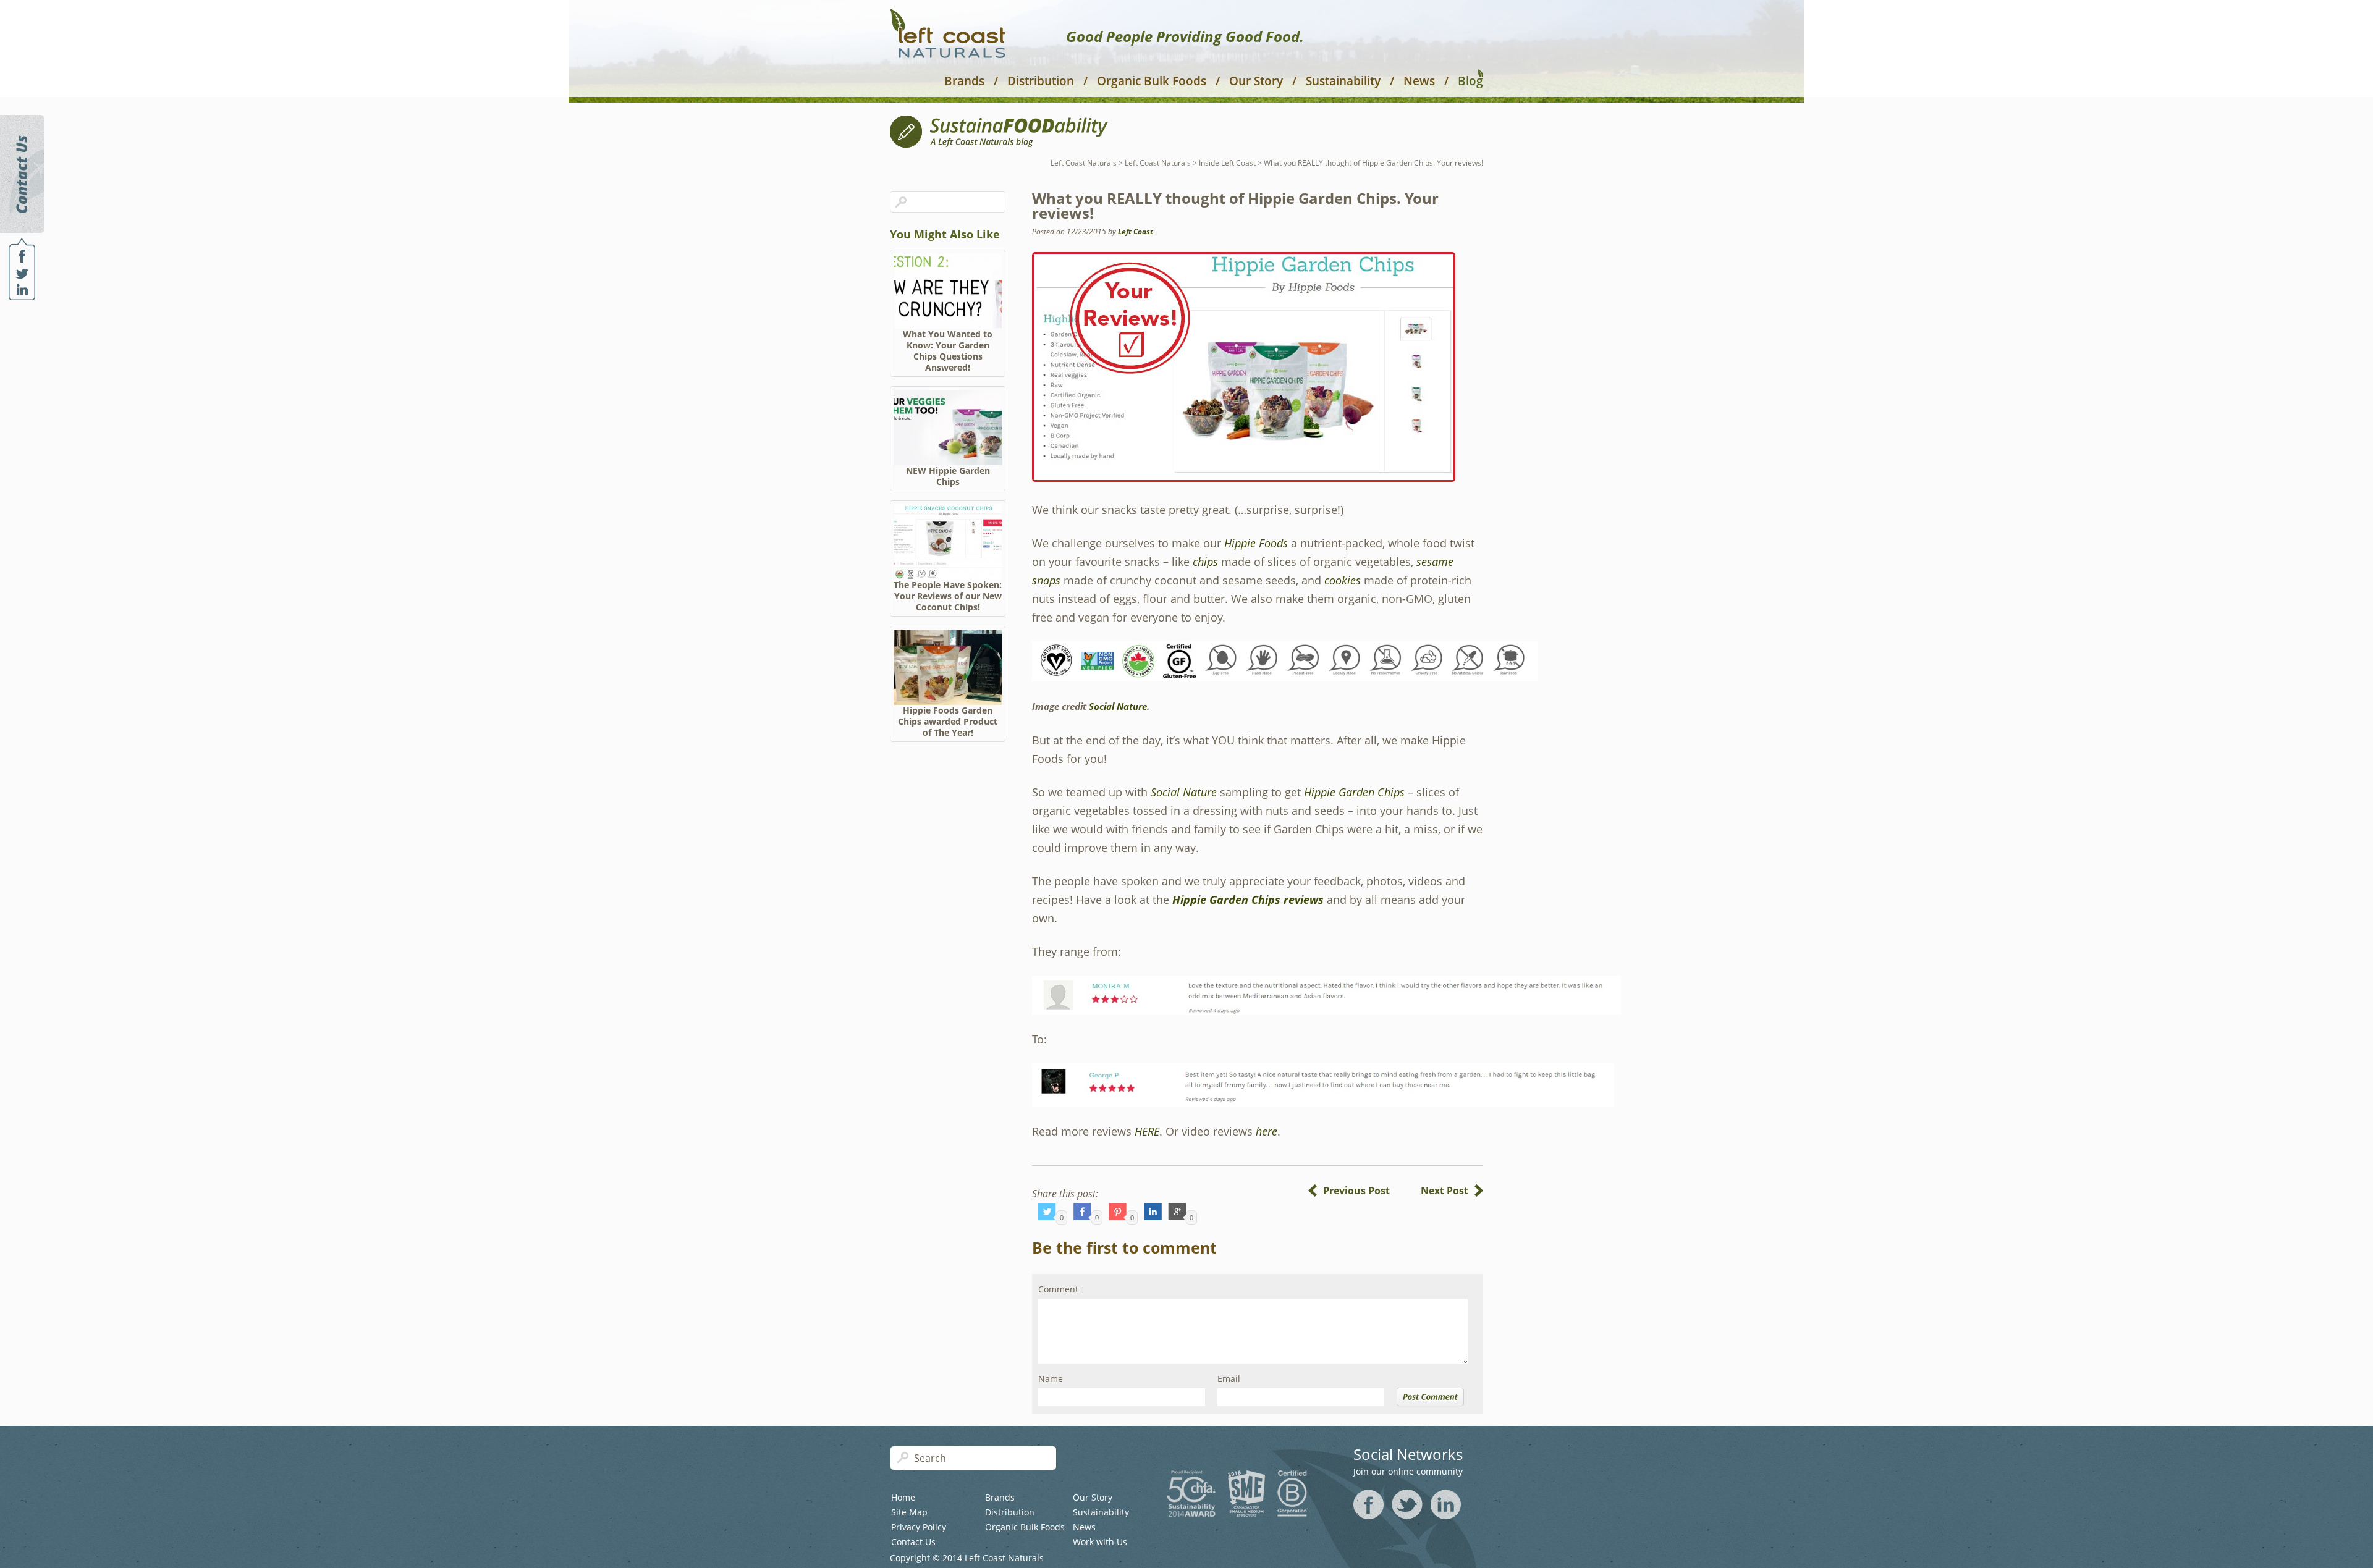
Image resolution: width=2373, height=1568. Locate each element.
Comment (1058, 1289)
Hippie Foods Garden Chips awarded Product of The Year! (948, 721)
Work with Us (1100, 1542)
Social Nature (1118, 706)
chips (1205, 562)
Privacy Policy (919, 1527)
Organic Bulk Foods (1152, 81)
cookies (1344, 580)
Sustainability (1343, 81)
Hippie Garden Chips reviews (1248, 900)
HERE (1147, 1131)
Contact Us (913, 1542)
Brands (964, 81)
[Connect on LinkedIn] (22, 289)
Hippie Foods (1256, 543)
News (1419, 81)
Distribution (1041, 81)
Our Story (1256, 81)
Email (1229, 1379)
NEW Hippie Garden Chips (948, 476)
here (1267, 1131)
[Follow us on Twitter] (22, 274)
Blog (1470, 80)
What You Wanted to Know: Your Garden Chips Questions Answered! (948, 351)
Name (1051, 1379)
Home (903, 1497)
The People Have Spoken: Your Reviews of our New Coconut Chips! (948, 596)
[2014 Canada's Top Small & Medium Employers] (1246, 1513)
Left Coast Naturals (1084, 163)
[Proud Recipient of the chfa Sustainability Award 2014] (1191, 1513)
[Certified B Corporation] (1292, 1513)
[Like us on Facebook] (22, 256)
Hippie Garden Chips (1354, 792)
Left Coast (1136, 231)
